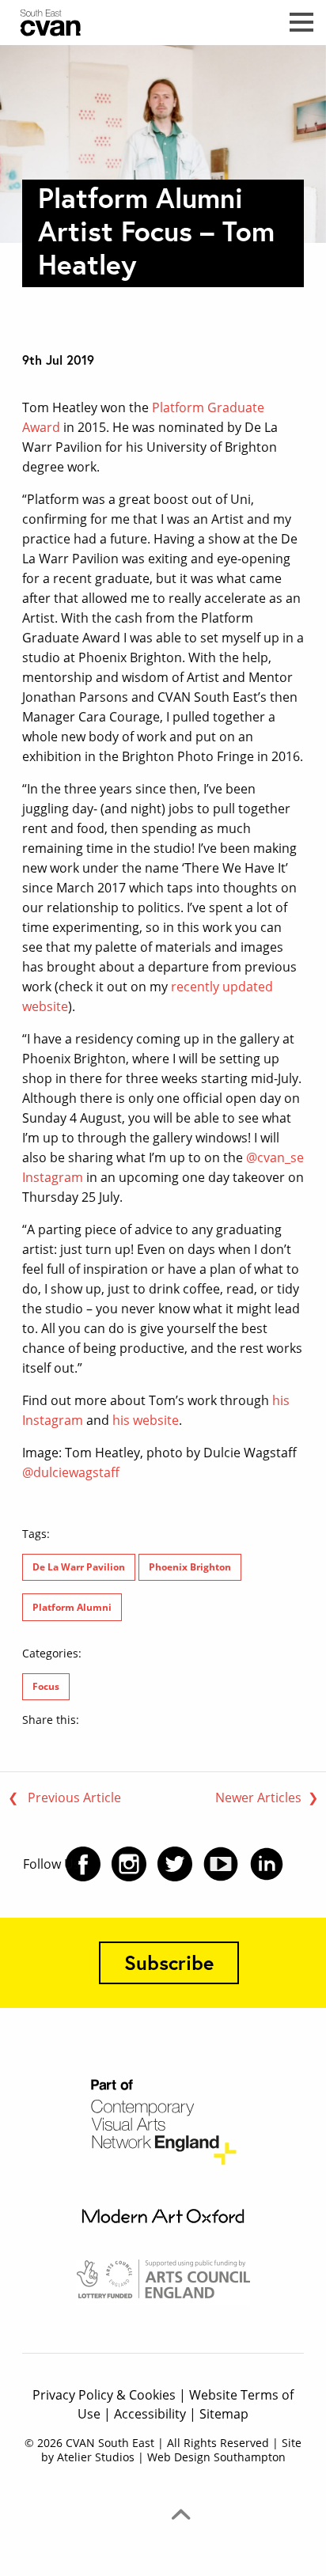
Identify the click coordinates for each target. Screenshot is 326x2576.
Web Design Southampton (216, 2457)
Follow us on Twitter (175, 1864)
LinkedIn (267, 1864)
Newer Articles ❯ (267, 1798)
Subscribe (169, 1962)
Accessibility (150, 2414)
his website (146, 1420)
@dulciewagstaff (71, 1472)
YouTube (221, 1864)
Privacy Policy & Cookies (104, 2395)
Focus (46, 1686)
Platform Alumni (72, 1607)
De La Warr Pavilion (79, 1567)
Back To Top (180, 2514)
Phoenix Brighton (190, 1567)
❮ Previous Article (64, 1798)
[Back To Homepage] (73, 22)
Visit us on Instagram (129, 1864)
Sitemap (224, 2414)
